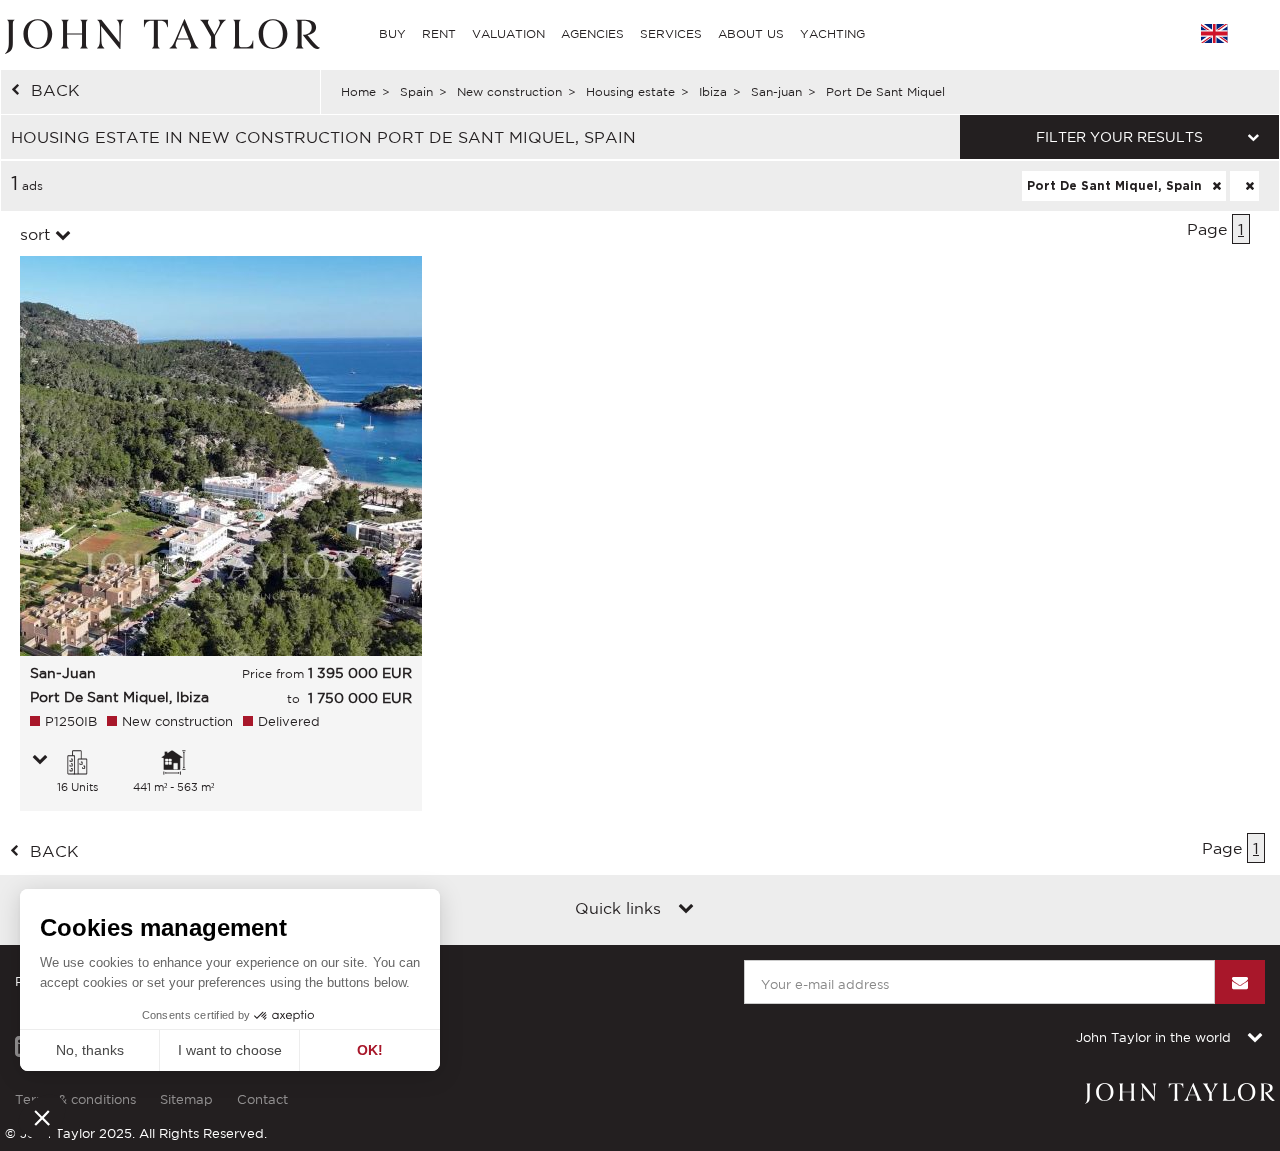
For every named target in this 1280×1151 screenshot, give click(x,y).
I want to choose (230, 1050)
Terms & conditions (75, 1099)
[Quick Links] (686, 910)
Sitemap (186, 1099)
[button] (42, 1117)
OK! (370, 1050)
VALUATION (508, 33)
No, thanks (90, 1050)
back (55, 90)
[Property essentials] (40, 761)
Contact (262, 1099)
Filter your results (1119, 137)
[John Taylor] (160, 34)
